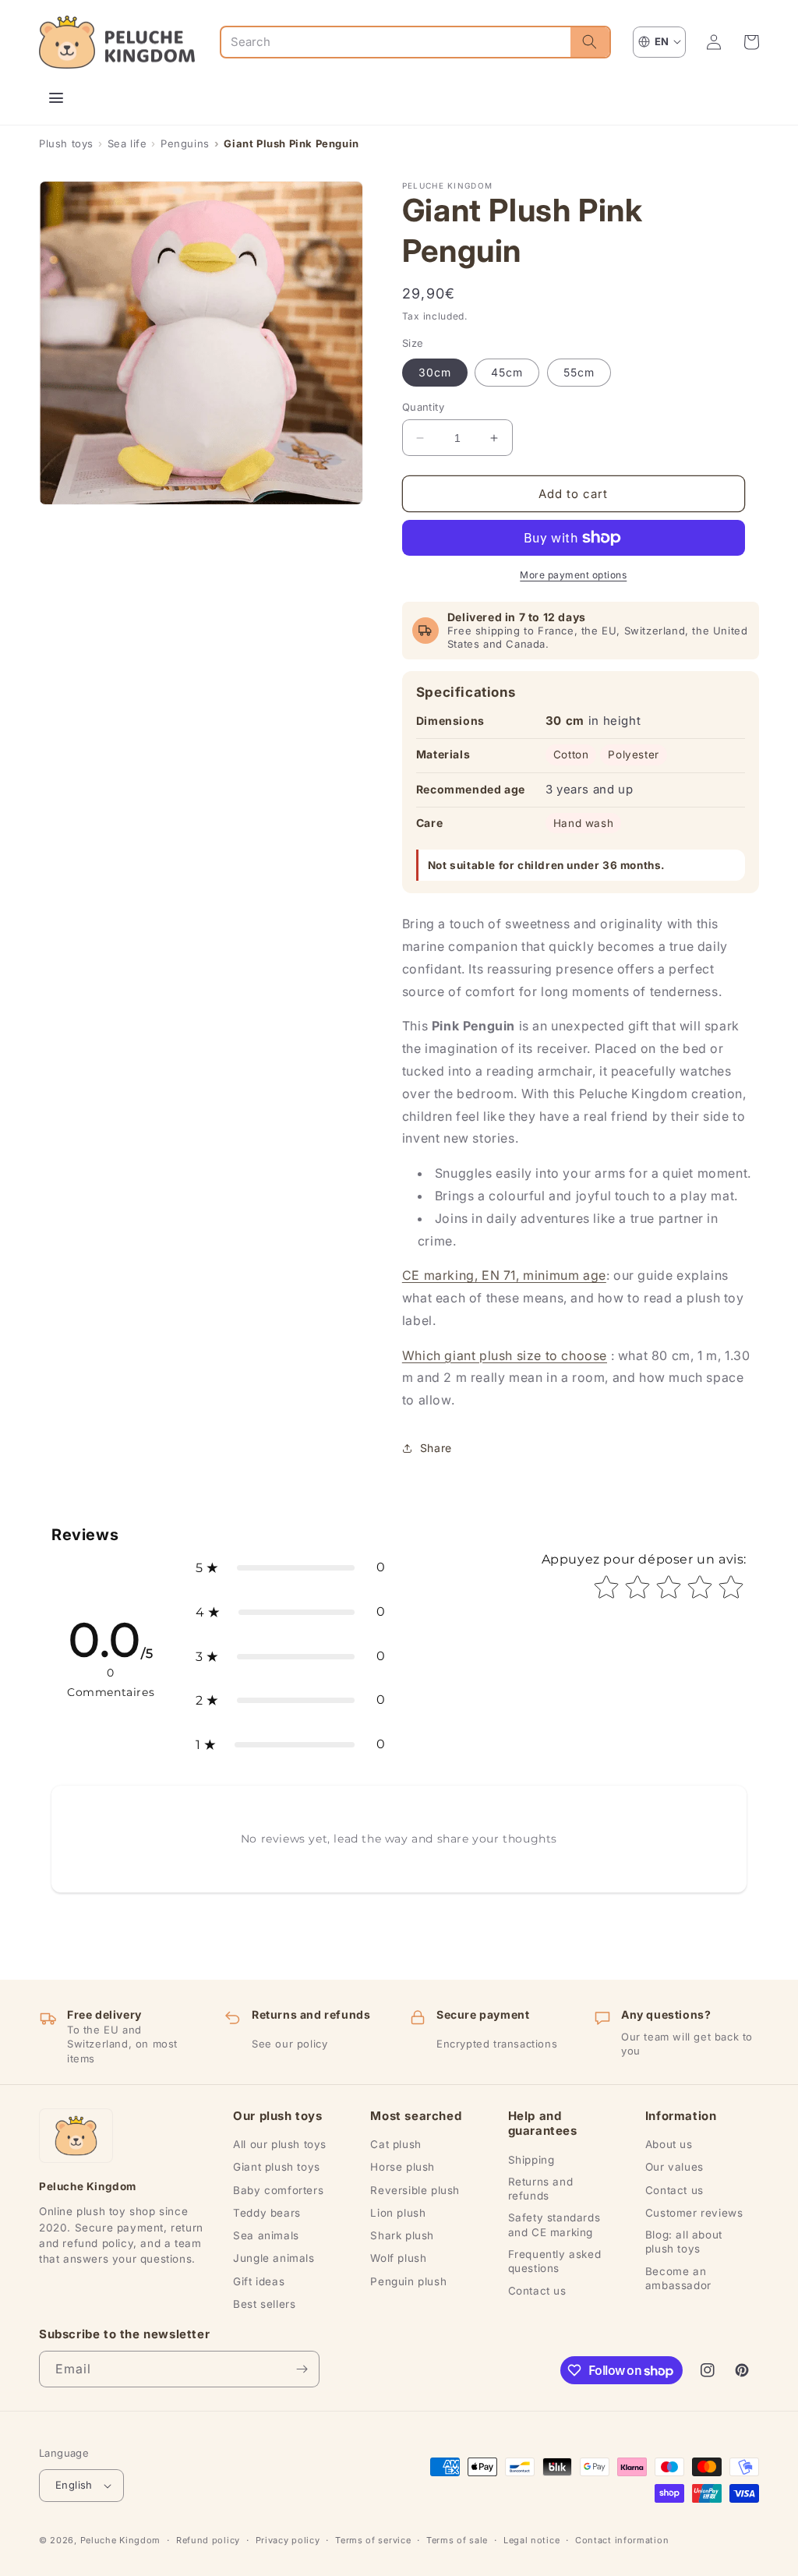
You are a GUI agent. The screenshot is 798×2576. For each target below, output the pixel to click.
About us (669, 2144)
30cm (435, 372)
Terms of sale (457, 2540)
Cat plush (395, 2144)
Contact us (537, 2291)
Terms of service (373, 2540)
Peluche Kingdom (121, 2540)
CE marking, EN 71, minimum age (504, 1275)
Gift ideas (259, 2281)
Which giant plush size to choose (505, 1355)
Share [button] (436, 1448)
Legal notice (531, 2540)
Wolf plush (398, 2258)
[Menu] (56, 98)
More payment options (573, 575)
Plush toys (66, 143)
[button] (751, 42)
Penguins (185, 143)
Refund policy (208, 2540)
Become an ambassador (678, 2278)
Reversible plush (415, 2190)
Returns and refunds (541, 2189)
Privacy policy (288, 2540)
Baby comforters (278, 2190)
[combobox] (396, 42)
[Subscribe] (302, 2369)
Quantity (423, 407)
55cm (579, 372)
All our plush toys (280, 2144)
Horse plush (403, 2167)
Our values (674, 2167)
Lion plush (398, 2213)
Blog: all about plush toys (684, 2242)
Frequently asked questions (555, 2261)
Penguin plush (408, 2281)
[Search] (590, 42)
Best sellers (264, 2304)
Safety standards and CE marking (554, 2224)
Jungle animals (274, 2258)
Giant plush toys (277, 2167)
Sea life (127, 143)
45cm (507, 372)
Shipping (531, 2160)
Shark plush (402, 2235)
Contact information (622, 2540)
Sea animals (266, 2235)
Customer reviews (694, 2213)
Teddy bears (267, 2213)
